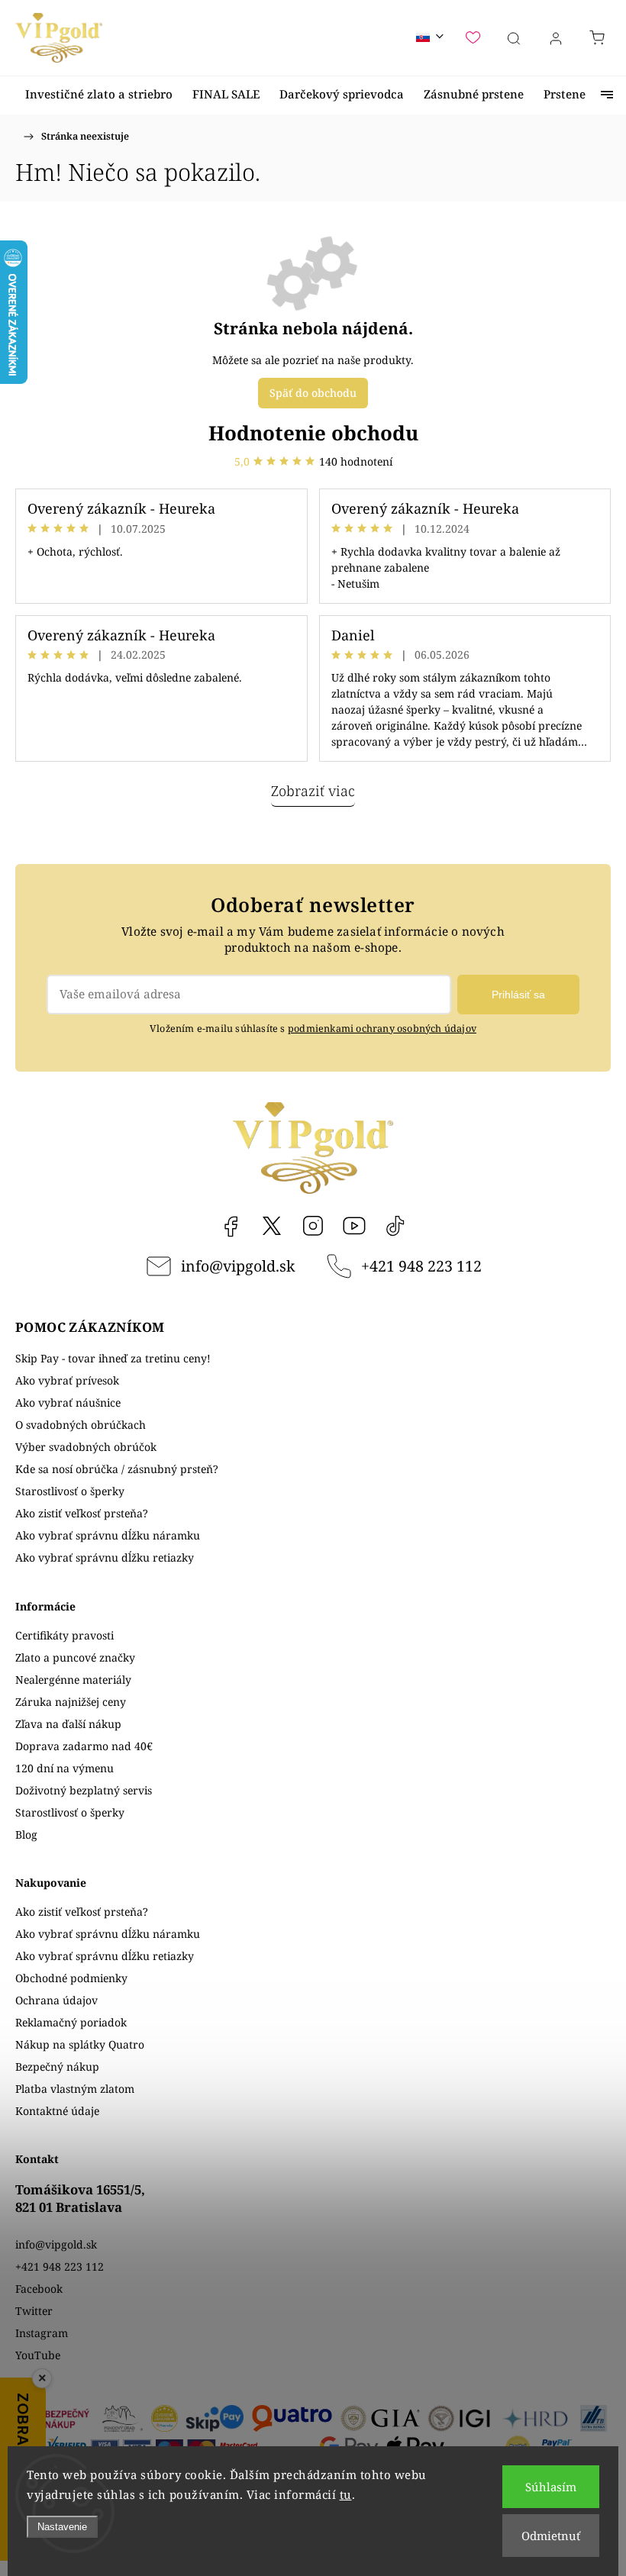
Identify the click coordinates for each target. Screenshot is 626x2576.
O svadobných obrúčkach (81, 1425)
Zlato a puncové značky (75, 1657)
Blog (26, 1834)
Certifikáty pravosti (65, 1635)
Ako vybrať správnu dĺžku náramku (108, 1535)
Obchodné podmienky (71, 1978)
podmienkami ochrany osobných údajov (382, 1028)
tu (346, 2494)
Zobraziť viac (313, 791)
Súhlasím (551, 2487)
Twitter (34, 2311)
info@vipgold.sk (238, 1266)
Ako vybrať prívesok (67, 1380)
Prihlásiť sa (518, 995)
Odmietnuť (551, 2536)
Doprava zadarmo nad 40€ (84, 1746)
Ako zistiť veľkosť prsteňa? (82, 1513)
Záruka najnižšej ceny (71, 1702)
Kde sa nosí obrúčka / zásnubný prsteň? (117, 1469)
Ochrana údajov (56, 2000)
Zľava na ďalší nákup (68, 1724)
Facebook (231, 1226)
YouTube (354, 1226)
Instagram (313, 1226)
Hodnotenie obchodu (313, 433)
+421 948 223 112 (421, 1266)
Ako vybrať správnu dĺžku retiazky (105, 1557)
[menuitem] (99, 94)
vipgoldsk (272, 1226)
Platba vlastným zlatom (75, 2089)
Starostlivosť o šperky (70, 1491)
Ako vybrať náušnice (68, 1402)
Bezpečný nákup (57, 2067)
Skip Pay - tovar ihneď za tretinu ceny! (113, 1358)
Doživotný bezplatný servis (84, 1790)
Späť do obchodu (313, 393)
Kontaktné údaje (57, 2111)
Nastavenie (62, 2527)
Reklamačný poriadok (71, 2022)
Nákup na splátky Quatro (80, 2044)
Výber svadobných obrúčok (86, 1447)
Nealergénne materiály (73, 1680)
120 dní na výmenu (65, 1768)
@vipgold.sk (395, 1226)
